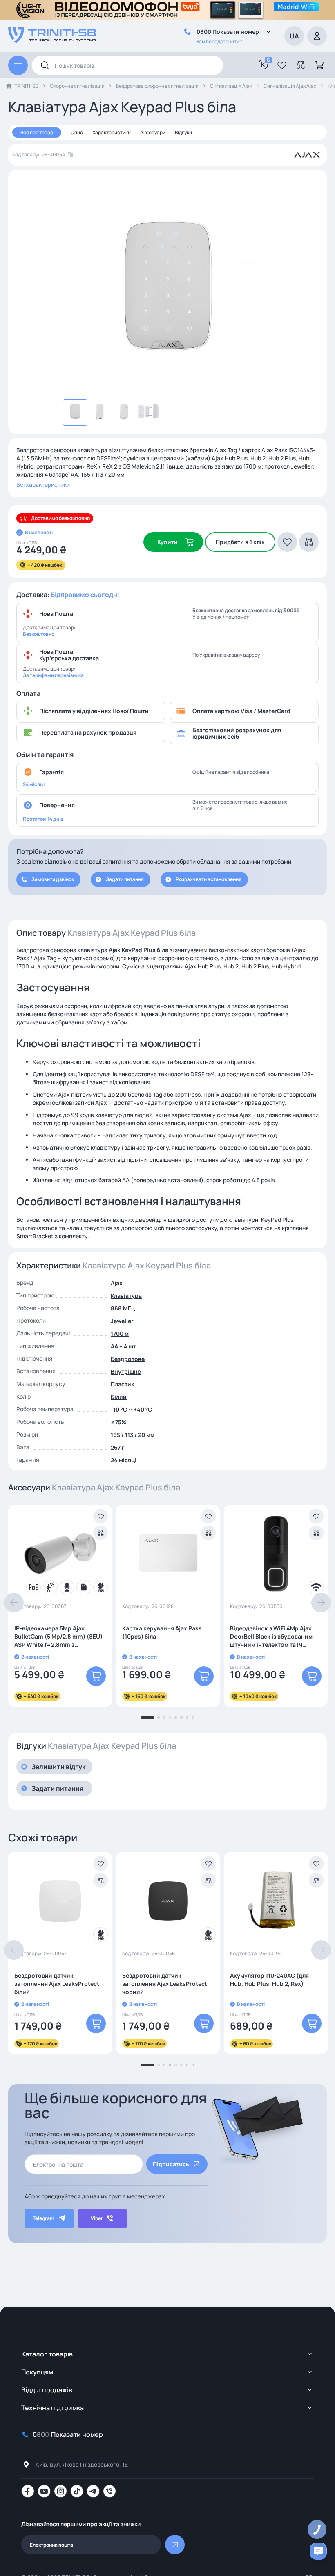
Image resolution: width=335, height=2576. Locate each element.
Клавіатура (126, 1296)
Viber (97, 2218)
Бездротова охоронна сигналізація (157, 86)
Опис (77, 132)
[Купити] (96, 1676)
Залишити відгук (59, 1767)
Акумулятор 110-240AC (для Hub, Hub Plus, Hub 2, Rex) (269, 1980)
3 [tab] (164, 1717)
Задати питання (125, 879)
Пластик (123, 1384)
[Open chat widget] (318, 2551)
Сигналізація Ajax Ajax (290, 86)
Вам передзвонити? (219, 41)
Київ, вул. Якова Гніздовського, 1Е (82, 2464)
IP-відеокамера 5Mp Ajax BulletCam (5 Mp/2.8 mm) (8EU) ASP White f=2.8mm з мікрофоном (58, 1637)
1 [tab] (147, 1717)
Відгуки (183, 132)
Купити (167, 542)
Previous (14, 1603)
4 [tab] (170, 1717)
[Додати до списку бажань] (100, 1516)
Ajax (117, 1283)
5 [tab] (176, 1717)
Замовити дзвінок (53, 879)
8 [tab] (193, 1717)
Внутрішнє (126, 1371)
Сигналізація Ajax (231, 86)
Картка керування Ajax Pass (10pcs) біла (162, 1632)
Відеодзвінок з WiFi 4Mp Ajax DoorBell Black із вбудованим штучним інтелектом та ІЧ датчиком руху (271, 1637)
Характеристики (112, 132)
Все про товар (37, 132)
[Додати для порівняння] (100, 1533)
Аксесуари (153, 132)
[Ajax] (307, 155)
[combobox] (127, 65)
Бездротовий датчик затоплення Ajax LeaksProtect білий (57, 1984)
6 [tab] (181, 1717)
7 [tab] (187, 1717)
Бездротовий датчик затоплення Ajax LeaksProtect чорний (165, 1984)
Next (321, 1603)
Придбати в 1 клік (240, 542)
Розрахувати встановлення (209, 879)
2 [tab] (159, 1717)
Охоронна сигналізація (77, 86)
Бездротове (128, 1359)
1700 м (120, 1334)
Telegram (44, 2218)
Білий (119, 1397)
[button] (282, 65)
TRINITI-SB (26, 86)
